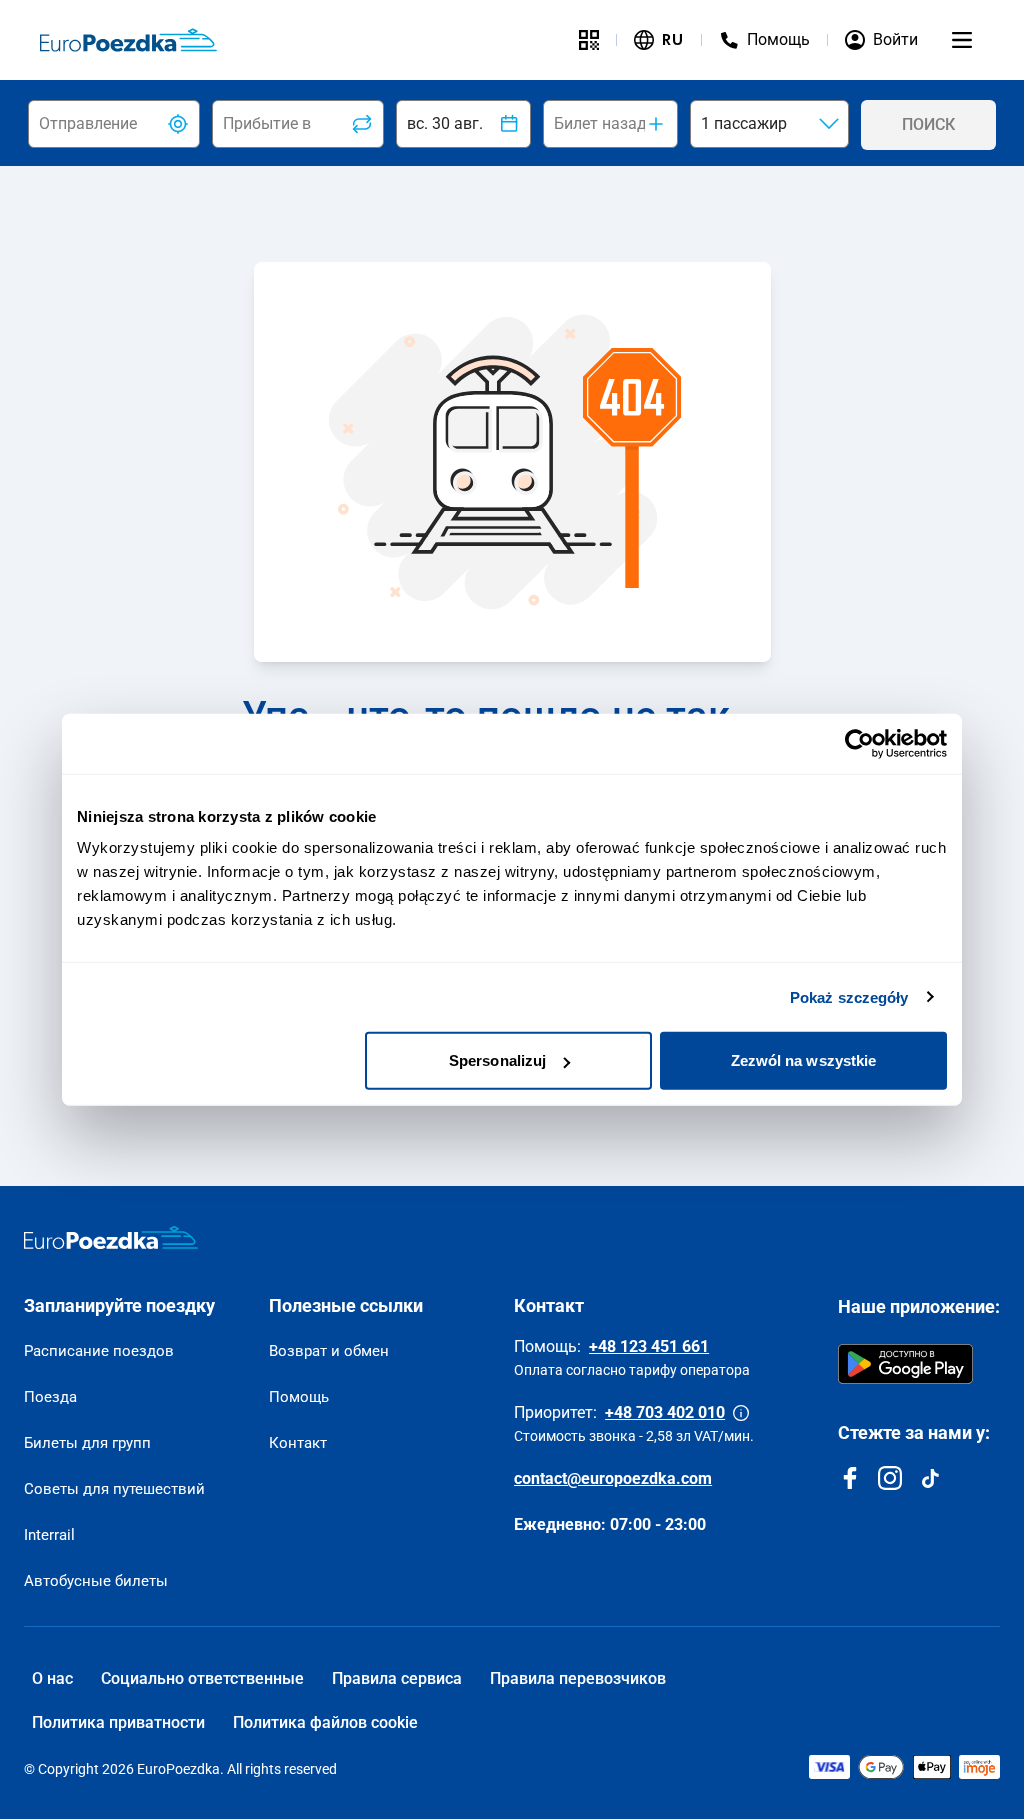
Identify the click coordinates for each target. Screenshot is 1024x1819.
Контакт (298, 1443)
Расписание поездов (99, 1351)
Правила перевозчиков (578, 1678)
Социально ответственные (202, 1678)
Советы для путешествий (114, 1489)
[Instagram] (890, 1478)
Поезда (50, 1397)
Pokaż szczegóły (849, 996)
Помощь (299, 1397)
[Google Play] (905, 1364)
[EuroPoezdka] (111, 1238)
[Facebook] (850, 1478)
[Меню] (962, 40)
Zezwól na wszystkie (804, 1060)
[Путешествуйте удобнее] (589, 40)
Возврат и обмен (329, 1351)
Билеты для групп (87, 1443)
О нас (52, 1678)
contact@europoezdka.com (613, 1478)
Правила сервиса (397, 1678)
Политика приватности (118, 1722)
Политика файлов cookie (325, 1722)
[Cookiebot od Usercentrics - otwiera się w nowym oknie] (859, 743)
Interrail (49, 1535)
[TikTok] (930, 1478)
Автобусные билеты (96, 1581)
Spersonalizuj (497, 1060)
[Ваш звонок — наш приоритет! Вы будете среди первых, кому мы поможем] (741, 1413)
